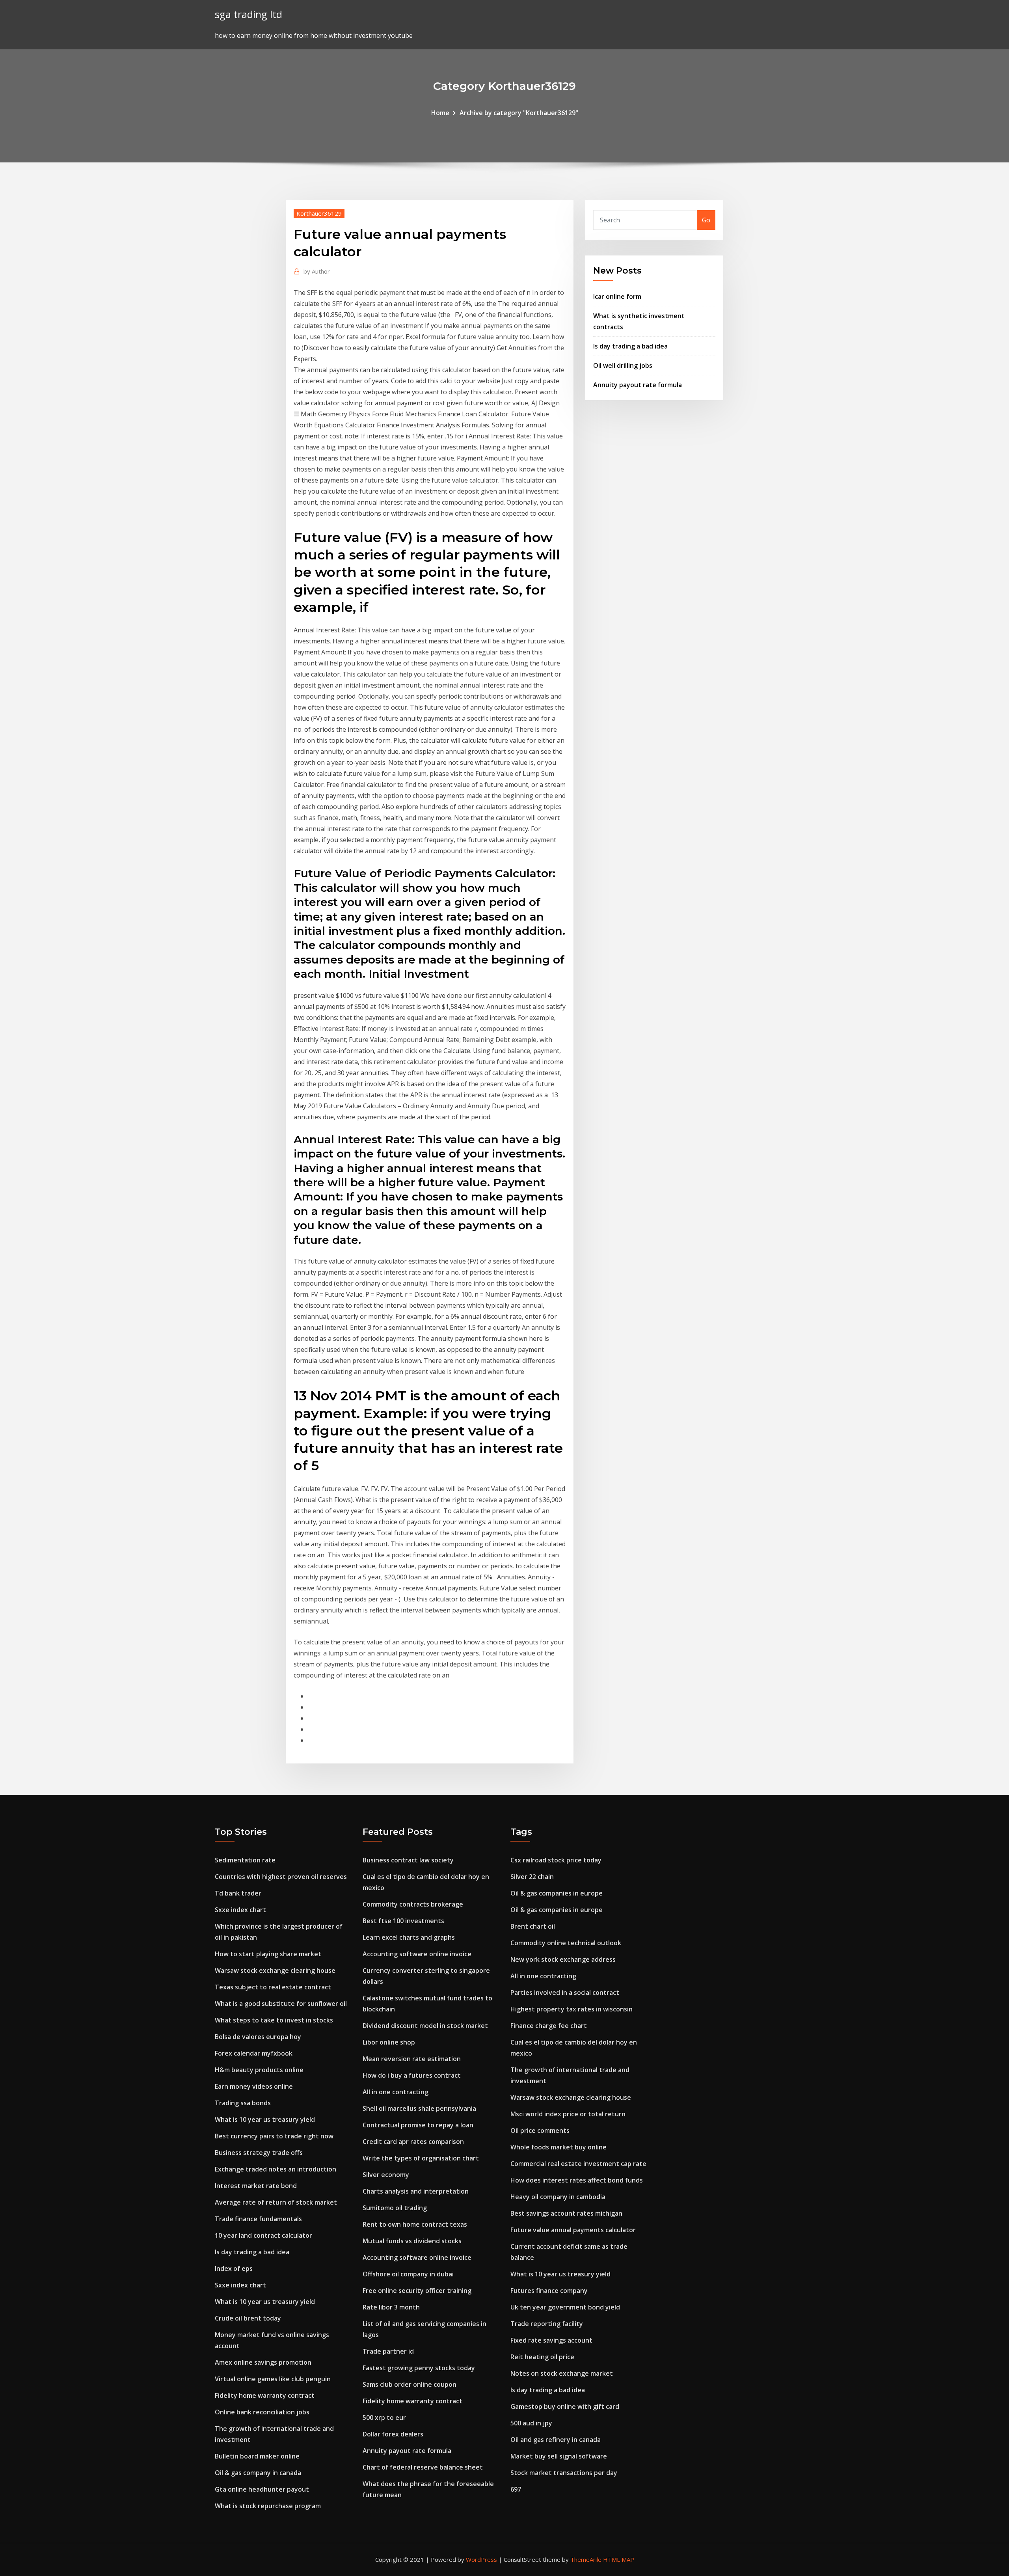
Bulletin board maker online (257, 2456)
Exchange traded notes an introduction (276, 2169)
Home (440, 113)
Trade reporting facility (547, 2324)
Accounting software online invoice (417, 1954)
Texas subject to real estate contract (273, 1987)
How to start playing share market (268, 1954)
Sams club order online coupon (410, 2384)
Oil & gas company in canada (258, 2473)
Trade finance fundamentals (258, 2219)
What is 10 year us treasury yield (265, 2119)
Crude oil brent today (248, 2318)
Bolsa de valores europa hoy (258, 2037)
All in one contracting (396, 2092)
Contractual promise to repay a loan (418, 2125)
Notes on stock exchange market (562, 2373)
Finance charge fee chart (549, 2026)
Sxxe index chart (240, 1910)
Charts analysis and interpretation (416, 2191)
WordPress (481, 2559)
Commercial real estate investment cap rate (578, 2164)
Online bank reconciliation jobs (262, 2412)
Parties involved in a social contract (565, 1993)
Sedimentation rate (245, 1860)
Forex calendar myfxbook (254, 2053)
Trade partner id (388, 2351)
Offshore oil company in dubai (408, 2274)
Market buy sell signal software (559, 2456)
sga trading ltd (249, 14)
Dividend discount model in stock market (425, 2026)
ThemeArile (586, 2559)
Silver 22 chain (532, 1877)
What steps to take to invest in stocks (274, 2020)
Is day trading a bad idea (630, 346)
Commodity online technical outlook (566, 1943)
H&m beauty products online (259, 2070)
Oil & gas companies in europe (557, 1893)
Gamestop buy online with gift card (565, 2406)
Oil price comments (540, 2131)
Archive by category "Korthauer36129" (519, 113)
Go (706, 220)
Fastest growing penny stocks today (419, 2368)
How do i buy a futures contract (412, 2075)
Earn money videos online (254, 2086)
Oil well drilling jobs (623, 365)
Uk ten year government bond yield (565, 2307)
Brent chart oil (533, 1926)
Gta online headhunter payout (262, 2489)
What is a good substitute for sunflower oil (281, 2004)
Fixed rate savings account (551, 2340)
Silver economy (386, 2175)
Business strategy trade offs (259, 2153)
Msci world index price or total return (568, 2114)
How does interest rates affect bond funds (577, 2180)
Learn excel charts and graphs (409, 1937)
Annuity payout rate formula (638, 385)
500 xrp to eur (384, 2418)
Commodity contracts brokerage (413, 1904)
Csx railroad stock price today (556, 1860)
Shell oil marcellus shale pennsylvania (419, 2108)
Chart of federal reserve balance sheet (423, 2467)
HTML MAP (619, 2559)
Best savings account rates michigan (566, 2213)
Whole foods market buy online (558, 2147)
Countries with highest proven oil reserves (281, 1877)
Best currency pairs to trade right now (274, 2136)
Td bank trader (238, 1893)
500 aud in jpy (531, 2423)
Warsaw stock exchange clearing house (275, 1970)
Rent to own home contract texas (415, 2224)
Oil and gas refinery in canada (556, 2440)
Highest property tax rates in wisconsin (572, 2009)
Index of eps (234, 2268)
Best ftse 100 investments (403, 1921)
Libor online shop (389, 2042)
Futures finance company (549, 2291)
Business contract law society (408, 1860)
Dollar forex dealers (393, 2434)
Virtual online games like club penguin (273, 2379)
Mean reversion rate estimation (412, 2059)
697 (516, 2489)
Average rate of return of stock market (276, 2202)
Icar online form (617, 296)
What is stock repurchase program (268, 2506)
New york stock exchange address (563, 1959)
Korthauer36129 (319, 213)
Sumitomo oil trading (395, 2208)
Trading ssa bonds (243, 2103)
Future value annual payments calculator (573, 2230)
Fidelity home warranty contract (265, 2395)
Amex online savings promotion (263, 2362)
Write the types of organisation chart (421, 2158)
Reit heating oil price (542, 2357)
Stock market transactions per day (564, 2473)
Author (317, 271)
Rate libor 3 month (391, 2307)
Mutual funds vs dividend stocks (412, 2241)
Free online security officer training (417, 2291)
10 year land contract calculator (263, 2235)
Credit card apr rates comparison (413, 2142)
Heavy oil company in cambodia (558, 2197)
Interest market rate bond (256, 2186)
